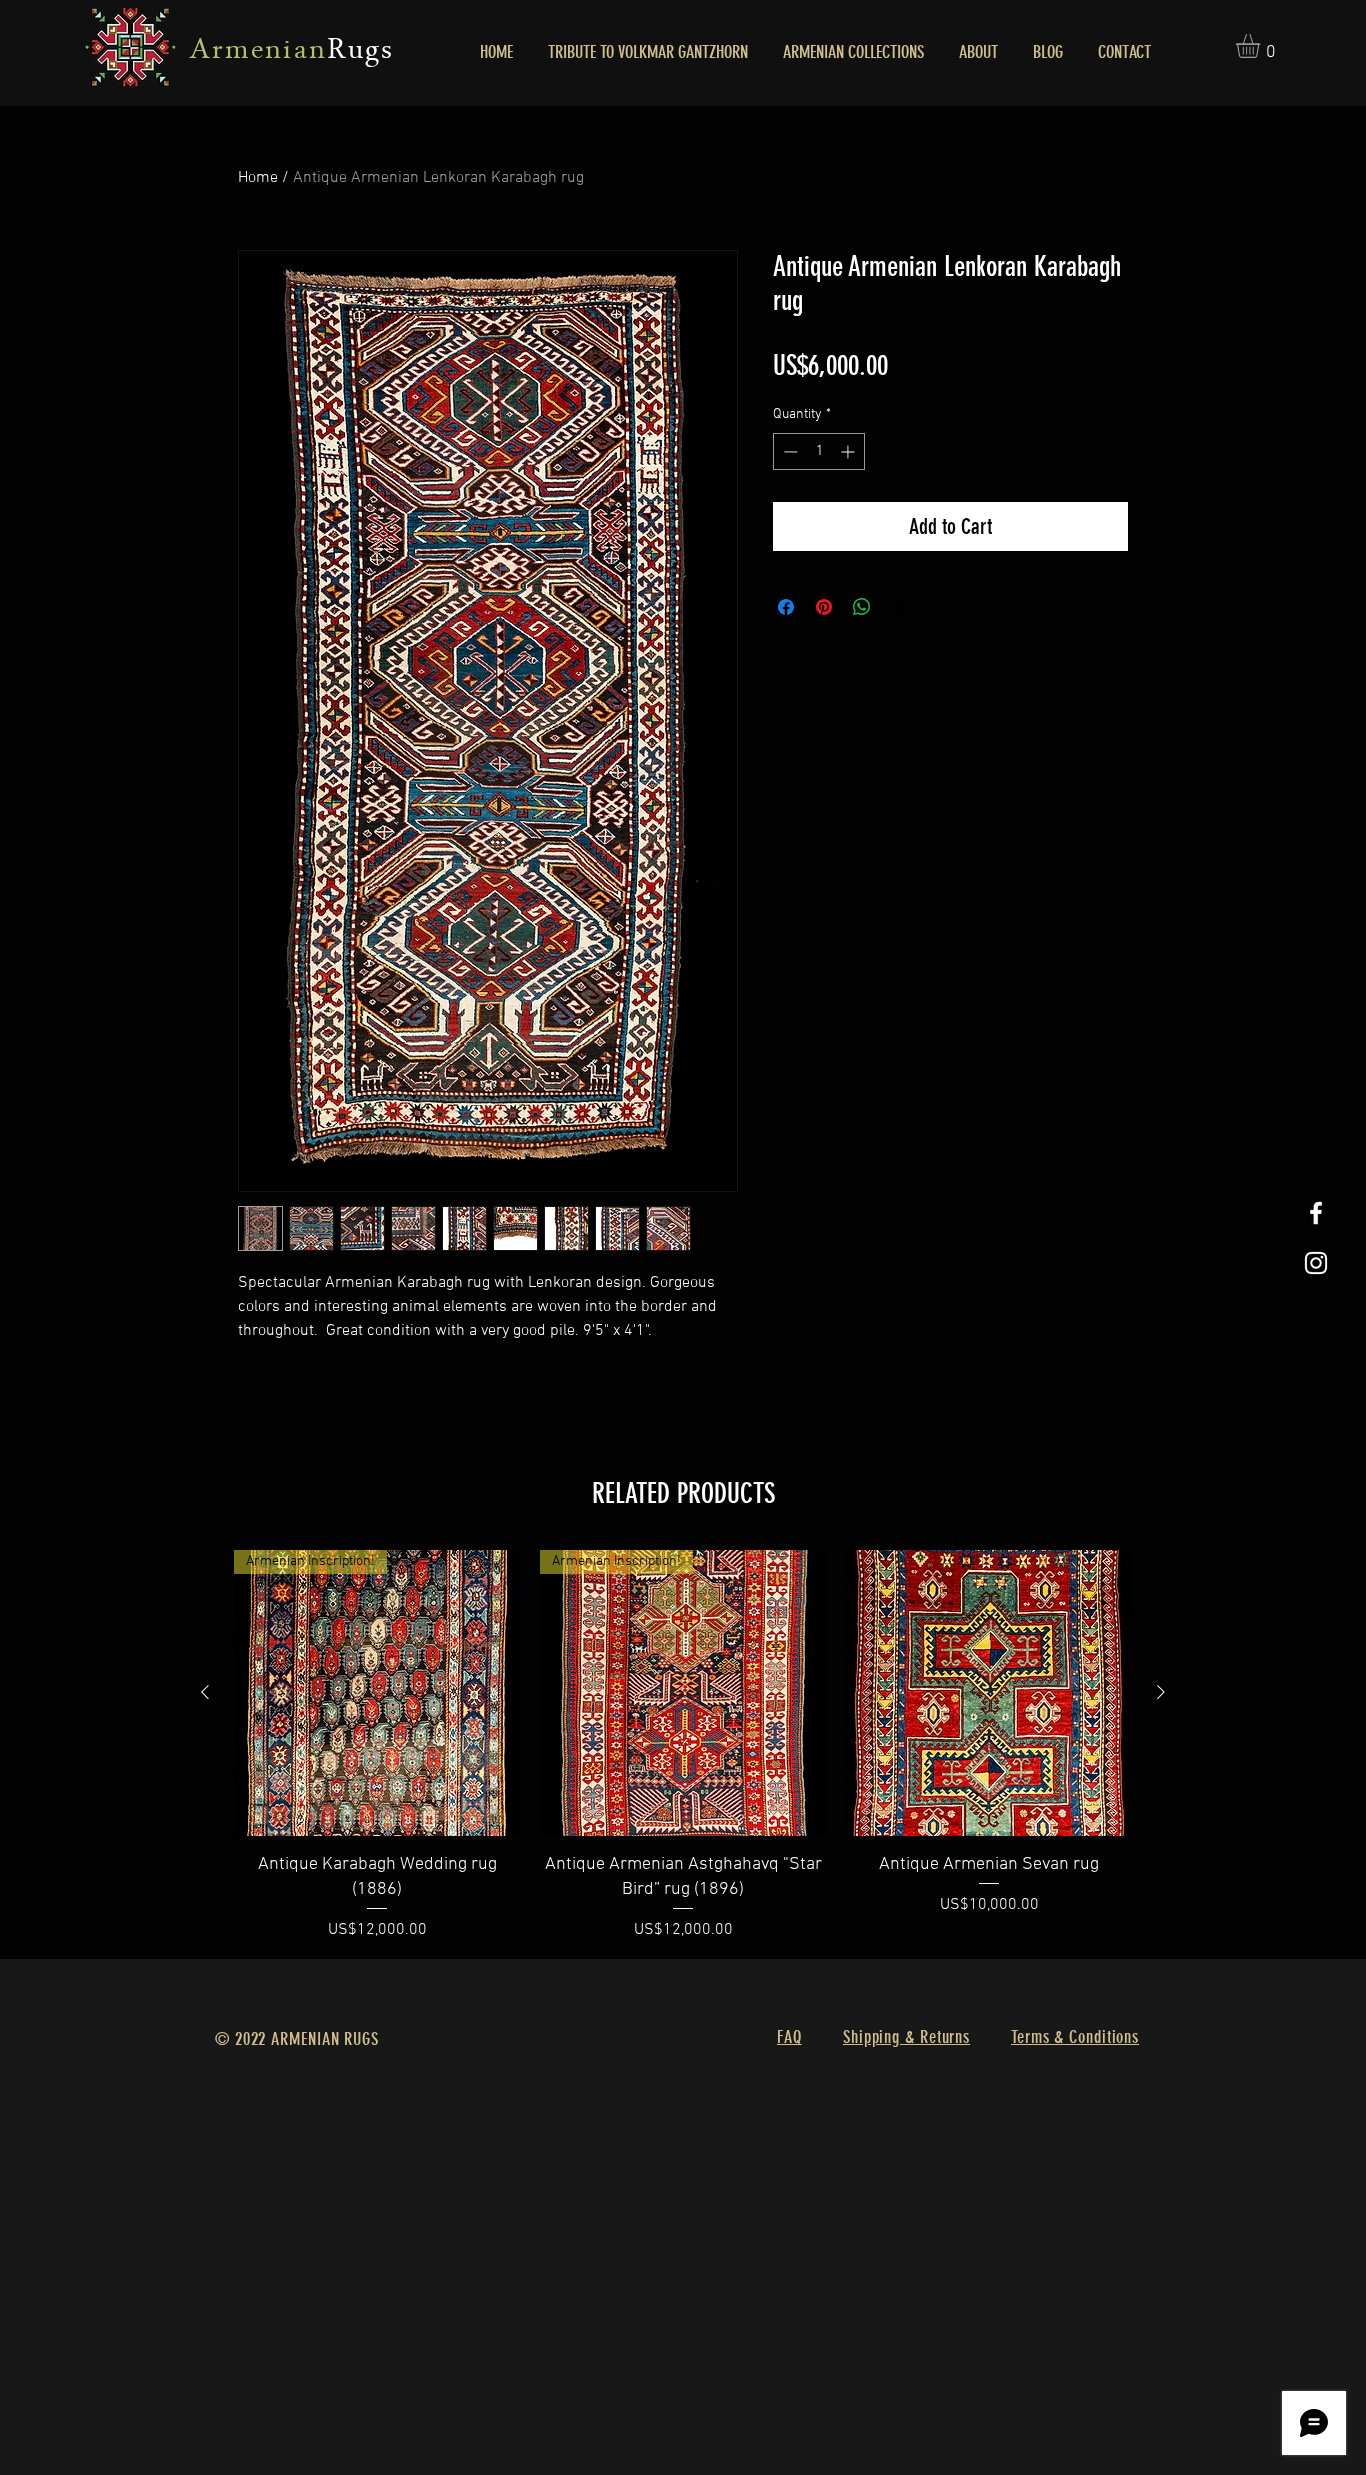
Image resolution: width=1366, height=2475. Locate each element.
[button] (1262, 46)
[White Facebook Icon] (1316, 1213)
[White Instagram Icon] (1316, 1263)
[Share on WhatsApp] (862, 607)
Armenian (258, 52)
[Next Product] (1161, 1692)
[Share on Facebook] (786, 607)
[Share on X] (900, 607)
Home (258, 178)
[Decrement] (788, 451)
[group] (683, 1746)
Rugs (360, 52)
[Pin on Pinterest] (824, 607)
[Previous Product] (205, 1692)
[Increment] (849, 451)
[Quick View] (989, 1693)
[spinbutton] (819, 451)
